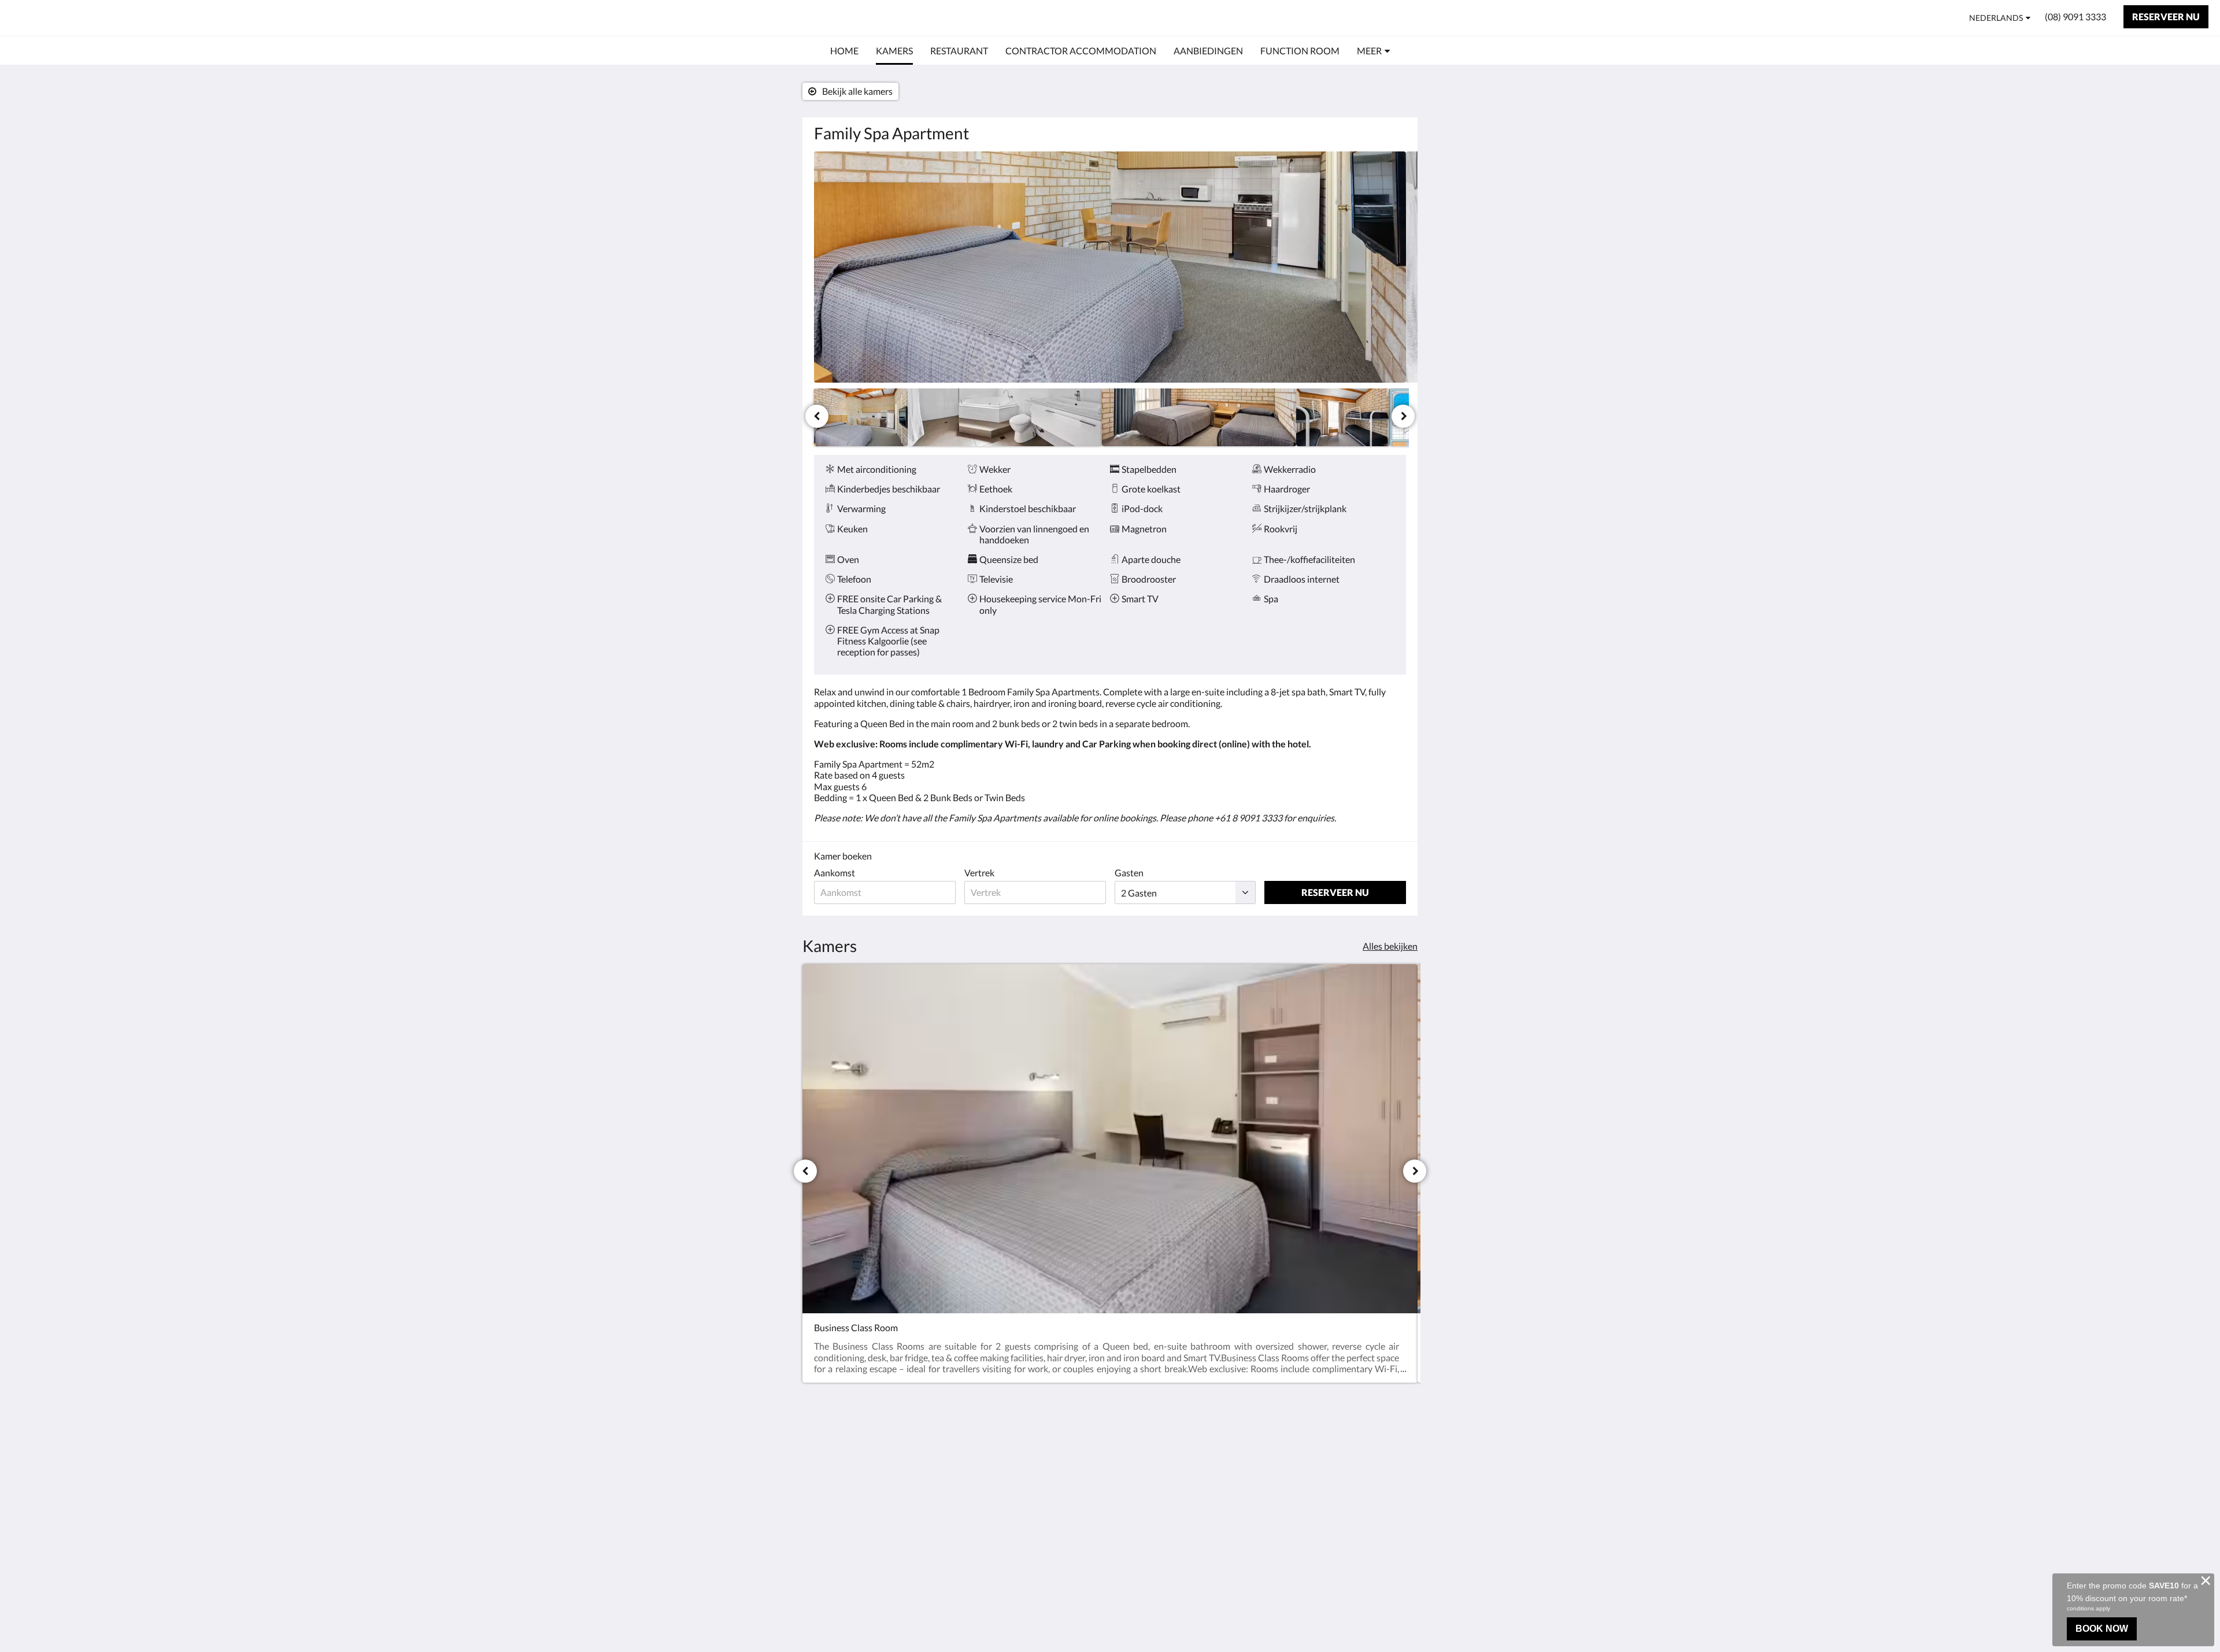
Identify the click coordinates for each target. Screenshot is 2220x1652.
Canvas (1391, 1543)
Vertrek (979, 873)
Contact (1132, 1455)
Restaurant (1037, 1464)
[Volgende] (1403, 416)
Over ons (1134, 1445)
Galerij (1129, 1474)
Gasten (1129, 873)
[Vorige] (817, 416)
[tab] (1060, 1430)
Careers (1131, 1484)
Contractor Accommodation (1048, 1479)
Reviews (1132, 1464)
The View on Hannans (91, 18)
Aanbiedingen (1043, 1503)
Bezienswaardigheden (1059, 1493)
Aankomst (835, 873)
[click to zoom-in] (1110, 267)
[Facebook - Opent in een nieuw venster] (1394, 1451)
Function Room (1046, 1513)
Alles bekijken (1390, 946)
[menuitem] (844, 51)
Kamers (1031, 1454)
